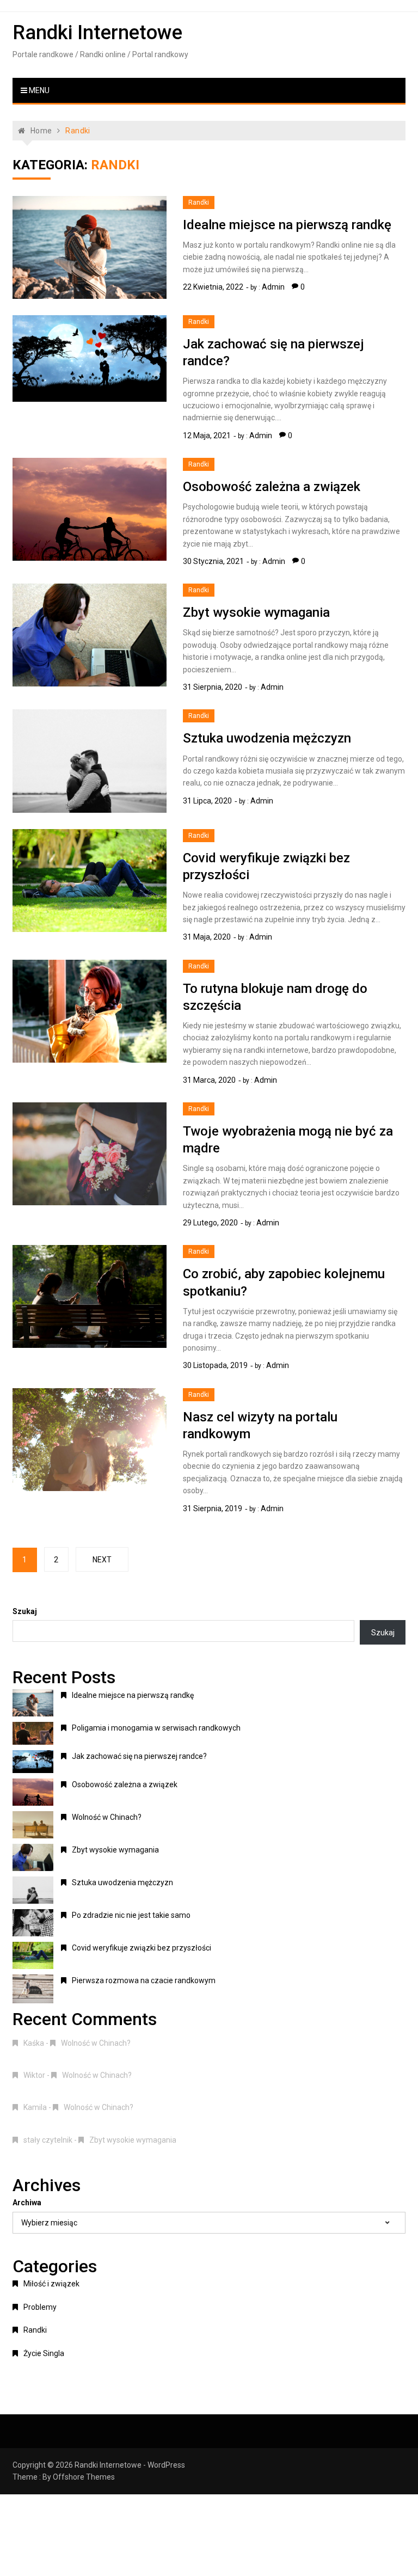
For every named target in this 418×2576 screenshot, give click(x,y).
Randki (199, 203)
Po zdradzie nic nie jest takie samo (131, 1915)
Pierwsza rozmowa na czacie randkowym (144, 1980)
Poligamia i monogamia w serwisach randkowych (156, 1728)
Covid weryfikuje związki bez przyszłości (142, 1948)
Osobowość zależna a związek (272, 487)
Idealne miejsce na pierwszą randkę (287, 225)
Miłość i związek (51, 2284)
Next (102, 1560)
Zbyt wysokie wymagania (256, 612)
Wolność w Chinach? (107, 1817)
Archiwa (27, 2203)
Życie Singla (44, 2353)
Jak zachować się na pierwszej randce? (139, 1756)
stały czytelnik (48, 2140)
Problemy (40, 2307)
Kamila (35, 2107)
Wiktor (34, 2075)
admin (273, 287)
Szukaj (25, 1611)
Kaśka (34, 2043)
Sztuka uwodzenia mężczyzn (267, 738)
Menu (38, 90)
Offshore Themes (84, 2477)
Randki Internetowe (97, 33)
